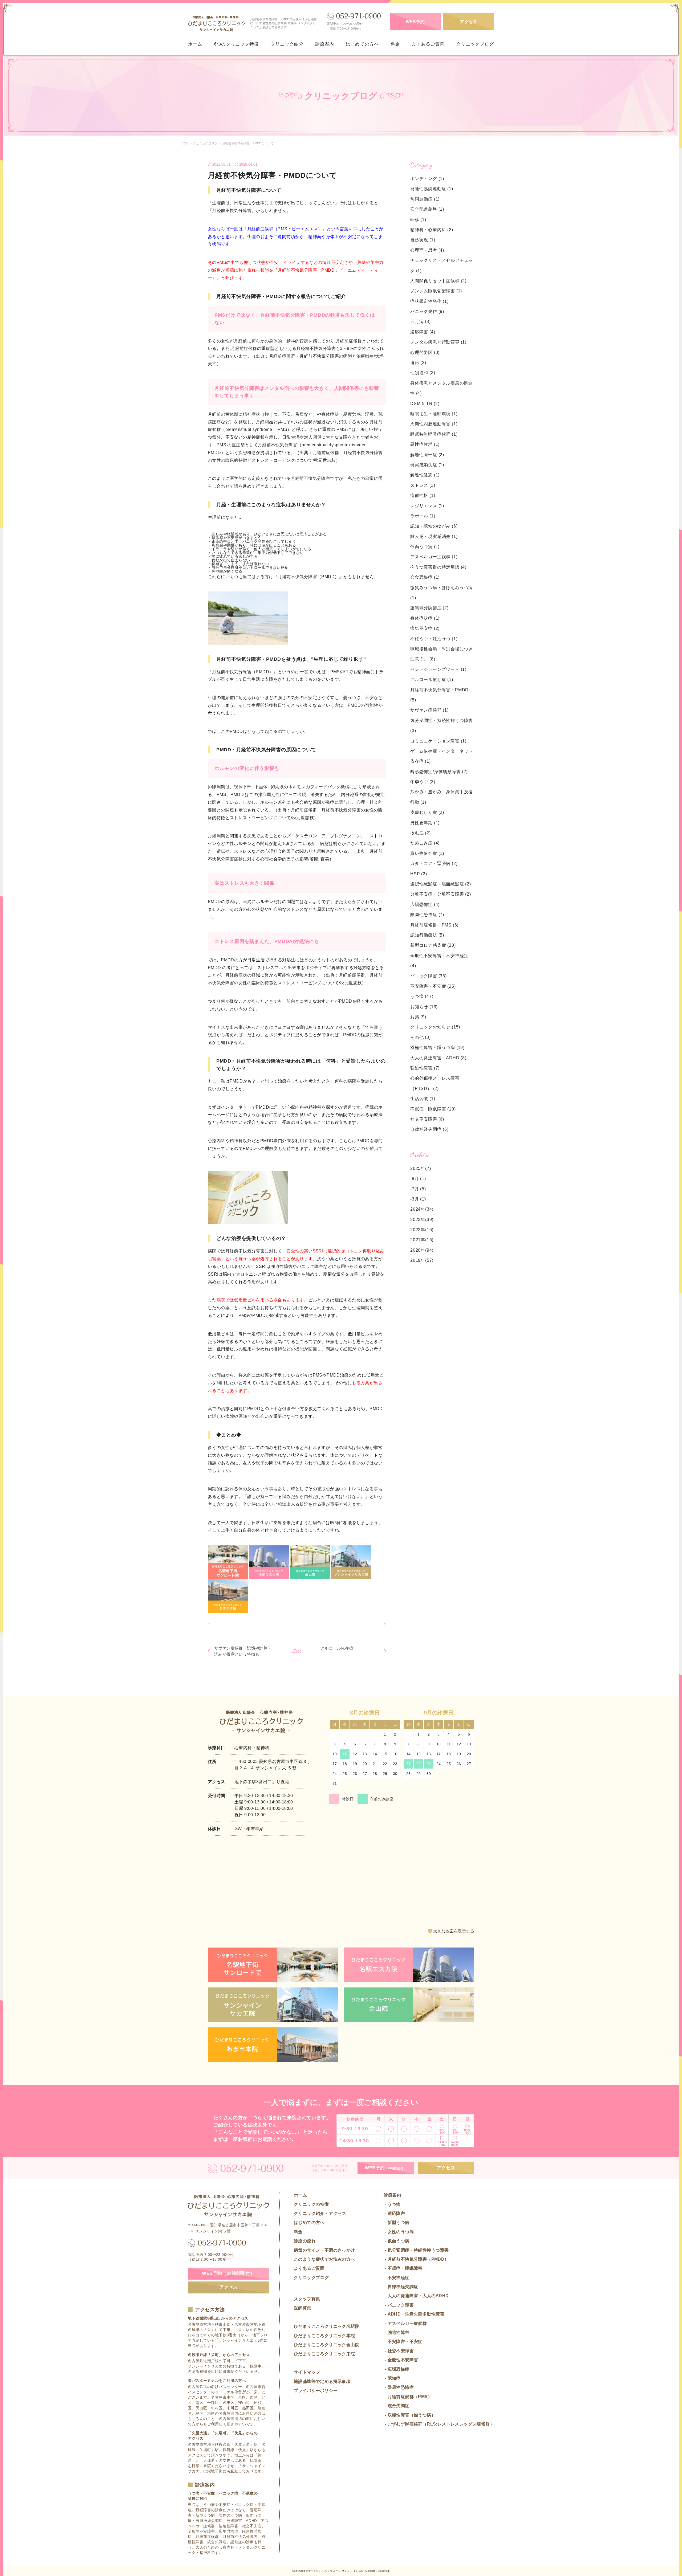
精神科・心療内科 (432, 230)
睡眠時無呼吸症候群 (434, 434)
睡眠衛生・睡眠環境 (434, 414)
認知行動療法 (427, 935)
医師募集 (303, 2308)
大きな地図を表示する (454, 1931)
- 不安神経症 (396, 2278)
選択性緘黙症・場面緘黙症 (441, 884)
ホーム (195, 44)
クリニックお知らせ (435, 1027)
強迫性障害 (425, 1068)
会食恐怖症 (425, 577)
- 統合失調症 (396, 2406)
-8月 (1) (418, 1179)
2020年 (418, 1250)
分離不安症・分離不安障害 (441, 894)
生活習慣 (423, 1099)
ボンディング (427, 179)
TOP (185, 143)
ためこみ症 (425, 843)
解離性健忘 (425, 475)
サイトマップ (307, 2372)
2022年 (418, 1230)
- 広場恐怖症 (396, 2369)
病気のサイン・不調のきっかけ (324, 2250)
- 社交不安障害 (399, 2351)
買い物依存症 (427, 853)
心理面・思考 (427, 250)
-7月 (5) (418, 1189)
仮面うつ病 (425, 547)
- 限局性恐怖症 (399, 2387)
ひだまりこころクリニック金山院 (327, 2345)
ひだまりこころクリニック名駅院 (327, 2326)
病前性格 (423, 495)
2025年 (418, 1168)
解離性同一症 (427, 455)
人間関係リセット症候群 (438, 281)
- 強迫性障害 (396, 2332)
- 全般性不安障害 (401, 2360)
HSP (419, 874)
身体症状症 (425, 618)
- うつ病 (392, 2204)
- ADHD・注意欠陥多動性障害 (414, 2314)
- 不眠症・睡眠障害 (403, 2268)
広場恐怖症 (425, 905)
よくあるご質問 (428, 44)
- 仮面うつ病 (396, 2241)
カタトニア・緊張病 (434, 864)
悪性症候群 (425, 444)
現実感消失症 (427, 465)
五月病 (421, 322)
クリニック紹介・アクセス (320, 2213)
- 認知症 (392, 2378)
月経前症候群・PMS (434, 925)
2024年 (418, 1209)
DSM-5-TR (425, 404)
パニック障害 (429, 976)
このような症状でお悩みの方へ (324, 2259)
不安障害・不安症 (433, 986)
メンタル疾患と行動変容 (438, 342)
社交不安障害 (427, 1119)
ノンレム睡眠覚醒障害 (436, 291)
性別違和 (423, 373)
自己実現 (423, 240)
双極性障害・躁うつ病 (437, 1048)
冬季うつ (423, 782)
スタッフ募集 (307, 2299)
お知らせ (424, 1007)
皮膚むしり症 (427, 812)
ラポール (423, 516)
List (297, 1651)
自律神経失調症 (429, 1129)
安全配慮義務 (427, 209)
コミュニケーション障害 (438, 741)
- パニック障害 (399, 2305)
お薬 (418, 1017)
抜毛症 (421, 833)
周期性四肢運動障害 (434, 424)
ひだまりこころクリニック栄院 (324, 2354)
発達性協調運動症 (432, 189)
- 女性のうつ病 (399, 2232)
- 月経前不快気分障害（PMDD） (416, 2259)
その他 (421, 1037)
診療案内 (325, 44)
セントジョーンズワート (438, 669)
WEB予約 (415, 22)
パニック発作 (427, 311)
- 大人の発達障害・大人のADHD (416, 2296)
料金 (395, 44)
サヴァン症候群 (429, 710)
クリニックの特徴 (311, 2204)
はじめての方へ (362, 44)
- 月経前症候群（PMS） (408, 2397)
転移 (418, 220)
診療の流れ (305, 2241)
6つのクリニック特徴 (236, 44)
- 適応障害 (394, 2213)
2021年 (418, 1240)
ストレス (423, 485)
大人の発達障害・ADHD (438, 1058)
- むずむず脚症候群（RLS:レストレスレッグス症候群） (439, 2424)
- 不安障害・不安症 (403, 2342)
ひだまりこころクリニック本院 (324, 2336)
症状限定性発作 (429, 301)
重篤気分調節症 (429, 608)
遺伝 (418, 363)
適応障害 (423, 332)
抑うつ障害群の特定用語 (438, 567)
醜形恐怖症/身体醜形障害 (439, 772)
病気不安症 (425, 628)
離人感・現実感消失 (434, 536)
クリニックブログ (475, 44)
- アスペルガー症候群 (405, 2323)
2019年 (418, 1260)
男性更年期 (425, 823)
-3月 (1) (418, 1199)
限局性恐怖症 (427, 915)
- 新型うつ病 (396, 2222)
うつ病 (422, 996)
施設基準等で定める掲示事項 (322, 2381)
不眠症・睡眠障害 (433, 1109)
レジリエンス (427, 506)
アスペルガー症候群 (434, 557)
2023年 (418, 1220)
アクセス (469, 22)
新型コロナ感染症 (433, 945)
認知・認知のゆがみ (434, 526)
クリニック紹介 (287, 44)
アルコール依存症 (337, 1648)
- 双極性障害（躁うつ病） (410, 2415)
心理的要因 (425, 352)
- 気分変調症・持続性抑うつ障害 (416, 2250)
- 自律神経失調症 (401, 2287)
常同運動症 (425, 199)
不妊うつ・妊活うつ (434, 639)
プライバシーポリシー (316, 2391)
